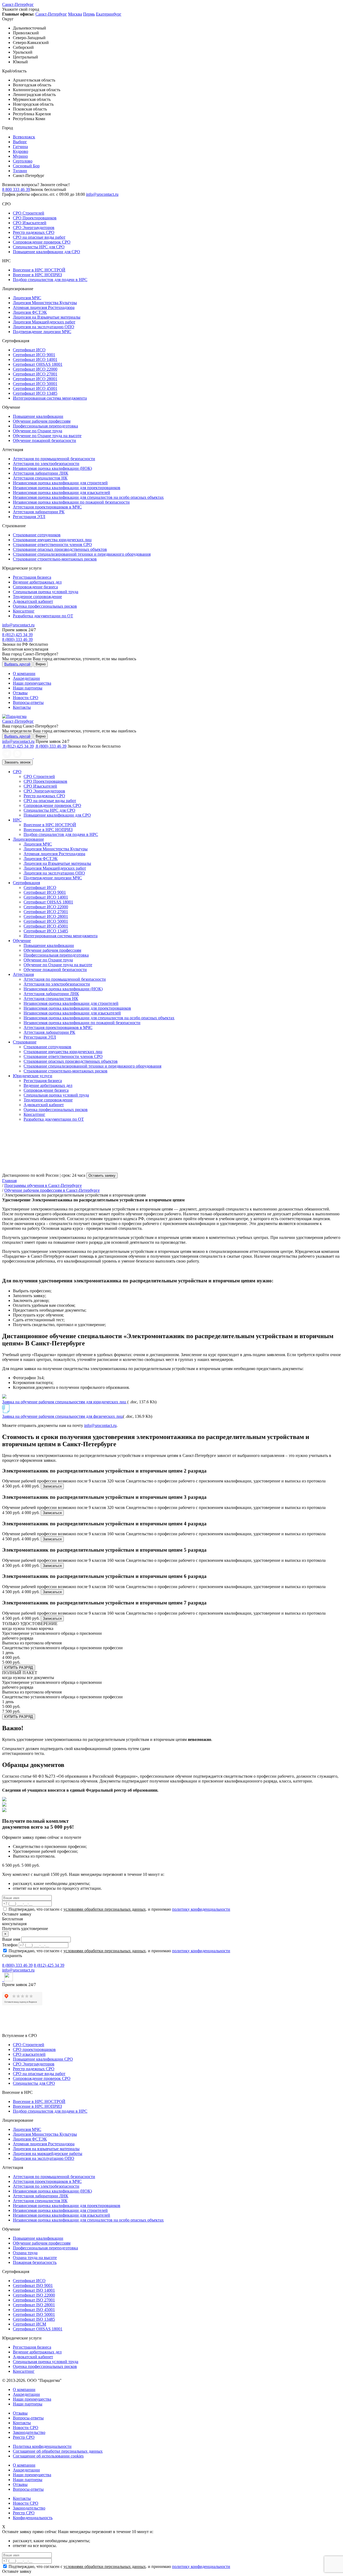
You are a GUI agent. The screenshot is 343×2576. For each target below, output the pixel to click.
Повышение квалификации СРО (43, 2059)
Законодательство (29, 2432)
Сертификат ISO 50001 (34, 2314)
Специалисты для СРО (34, 2083)
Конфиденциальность (33, 2518)
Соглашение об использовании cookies (48, 2456)
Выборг (20, 142)
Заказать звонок (17, 762)
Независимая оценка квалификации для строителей (60, 483)
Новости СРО (26, 698)
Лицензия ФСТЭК (30, 312)
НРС (17, 820)
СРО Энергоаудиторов (34, 228)
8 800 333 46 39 (16, 189)
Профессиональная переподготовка (45, 426)
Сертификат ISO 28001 (34, 2305)
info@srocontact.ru (102, 194)
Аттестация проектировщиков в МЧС (47, 507)
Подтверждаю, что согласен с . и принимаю (119, 1909)
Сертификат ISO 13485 (34, 2319)
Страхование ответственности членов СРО (52, 545)
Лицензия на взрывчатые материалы (46, 2149)
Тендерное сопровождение (37, 597)
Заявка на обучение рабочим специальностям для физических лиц (63, 1416)
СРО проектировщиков (34, 2049)
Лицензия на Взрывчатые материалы (47, 317)
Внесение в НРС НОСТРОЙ (39, 270)
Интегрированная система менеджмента (50, 398)
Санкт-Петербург (18, 4)
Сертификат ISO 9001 (33, 2285)
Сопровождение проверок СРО (42, 242)
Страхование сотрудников (37, 535)
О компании (24, 673)
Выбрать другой (17, 664)
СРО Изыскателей (30, 223)
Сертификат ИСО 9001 (34, 355)
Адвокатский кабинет (33, 601)
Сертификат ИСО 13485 (35, 393)
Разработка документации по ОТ (43, 616)
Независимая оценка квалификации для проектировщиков (67, 488)
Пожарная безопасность (35, 2262)
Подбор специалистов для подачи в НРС (50, 280)
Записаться (52, 1486)
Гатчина (20, 147)
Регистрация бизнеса (32, 577)
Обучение (22, 941)
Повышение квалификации (38, 416)
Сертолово (23, 161)
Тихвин (20, 171)
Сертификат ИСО (29, 350)
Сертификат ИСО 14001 (35, 359)
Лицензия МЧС (27, 298)
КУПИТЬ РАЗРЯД (19, 1668)
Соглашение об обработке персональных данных (58, 2451)
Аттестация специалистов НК (40, 478)
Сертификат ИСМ (29, 2324)
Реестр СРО (24, 2437)
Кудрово (20, 151)
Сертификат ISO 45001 (34, 2310)
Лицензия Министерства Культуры (45, 303)
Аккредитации (26, 678)
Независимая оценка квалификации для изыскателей (61, 492)
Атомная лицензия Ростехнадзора (44, 307)
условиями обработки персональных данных (105, 1909)
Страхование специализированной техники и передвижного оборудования (82, 554)
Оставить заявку (102, 1176)
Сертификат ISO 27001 (34, 2300)
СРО (17, 772)
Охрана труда (25, 2253)
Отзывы (20, 693)
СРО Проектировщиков (35, 218)
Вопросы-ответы (28, 702)
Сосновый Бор (26, 166)
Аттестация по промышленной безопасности (54, 459)
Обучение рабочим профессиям (42, 421)
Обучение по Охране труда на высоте (47, 436)
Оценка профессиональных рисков (45, 606)
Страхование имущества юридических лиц (52, 540)
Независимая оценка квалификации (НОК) (52, 468)
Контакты (22, 707)
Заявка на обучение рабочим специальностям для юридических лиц (65, 1402)
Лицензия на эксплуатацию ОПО (44, 327)
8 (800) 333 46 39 (17, 639)
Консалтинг (24, 611)
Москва (75, 14)
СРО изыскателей (29, 2054)
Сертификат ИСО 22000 (35, 369)
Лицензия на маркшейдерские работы (48, 2154)
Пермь (89, 14)
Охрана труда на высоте (35, 2258)
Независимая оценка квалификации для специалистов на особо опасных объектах (88, 497)
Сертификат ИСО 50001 (35, 384)
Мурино (20, 156)
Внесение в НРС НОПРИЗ (37, 275)
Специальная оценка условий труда (46, 592)
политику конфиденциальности (201, 1909)
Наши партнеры (28, 688)
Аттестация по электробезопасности (46, 464)
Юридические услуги (33, 1076)
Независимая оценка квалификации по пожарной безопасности (71, 502)
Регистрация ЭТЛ (29, 517)
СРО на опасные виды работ (39, 237)
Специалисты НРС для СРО (39, 247)
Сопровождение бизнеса (35, 587)
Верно (41, 664)
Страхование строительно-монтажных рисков (55, 559)
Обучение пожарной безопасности (44, 440)
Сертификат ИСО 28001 (35, 379)
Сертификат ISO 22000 (34, 2295)
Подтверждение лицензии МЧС (42, 332)
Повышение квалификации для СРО (46, 252)
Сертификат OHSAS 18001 (38, 364)
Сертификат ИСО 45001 (35, 388)
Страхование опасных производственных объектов (60, 549)
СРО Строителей (29, 213)
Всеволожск (24, 137)
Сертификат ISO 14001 (34, 2290)
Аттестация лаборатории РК (39, 512)
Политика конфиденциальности (42, 2446)
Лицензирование (28, 839)
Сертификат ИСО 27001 (35, 374)
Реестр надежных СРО (34, 232)
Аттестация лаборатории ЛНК (41, 473)
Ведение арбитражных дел (37, 582)
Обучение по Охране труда (38, 431)
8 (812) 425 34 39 (17, 635)
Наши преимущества (32, 683)
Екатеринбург (109, 14)
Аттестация (23, 974)
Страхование (25, 1042)
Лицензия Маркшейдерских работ (44, 322)
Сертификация (26, 883)
